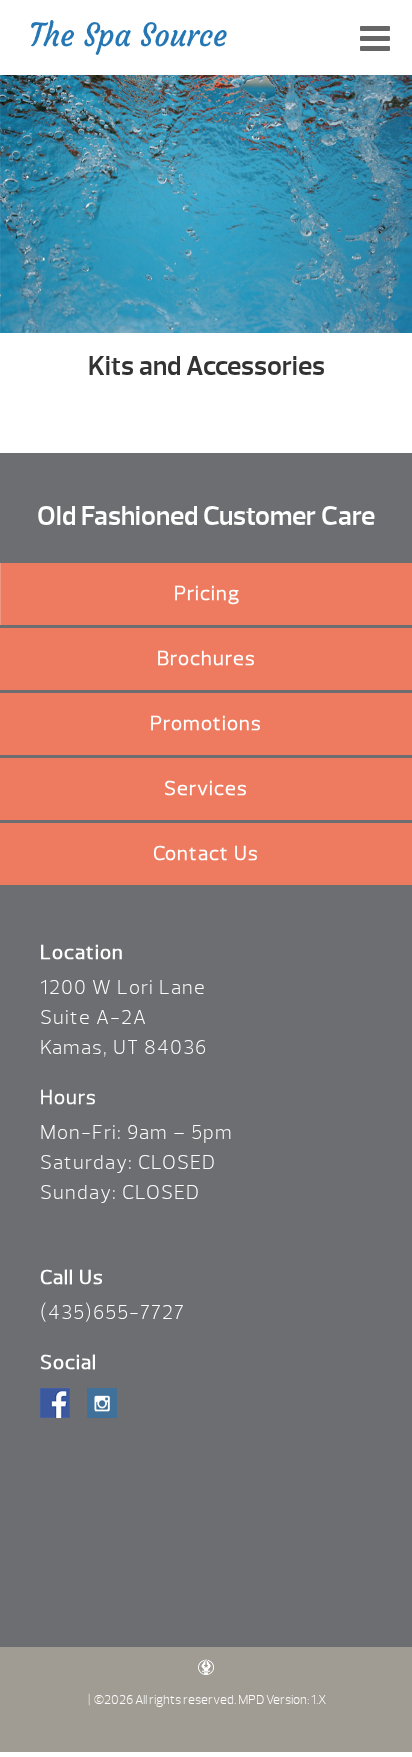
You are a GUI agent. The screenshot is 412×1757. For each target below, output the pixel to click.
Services (206, 788)
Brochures (206, 658)
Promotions (206, 723)
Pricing (207, 593)
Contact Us (206, 853)
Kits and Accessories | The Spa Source (129, 37)
